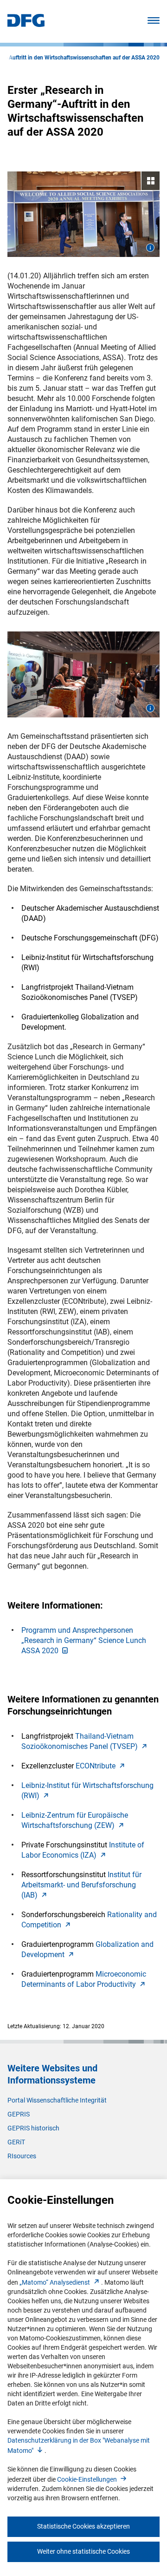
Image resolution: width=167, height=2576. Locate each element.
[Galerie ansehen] (83, 214)
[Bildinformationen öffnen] (150, 248)
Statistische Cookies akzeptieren (83, 2526)
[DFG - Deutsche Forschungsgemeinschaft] (26, 24)
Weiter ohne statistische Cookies (83, 2551)
